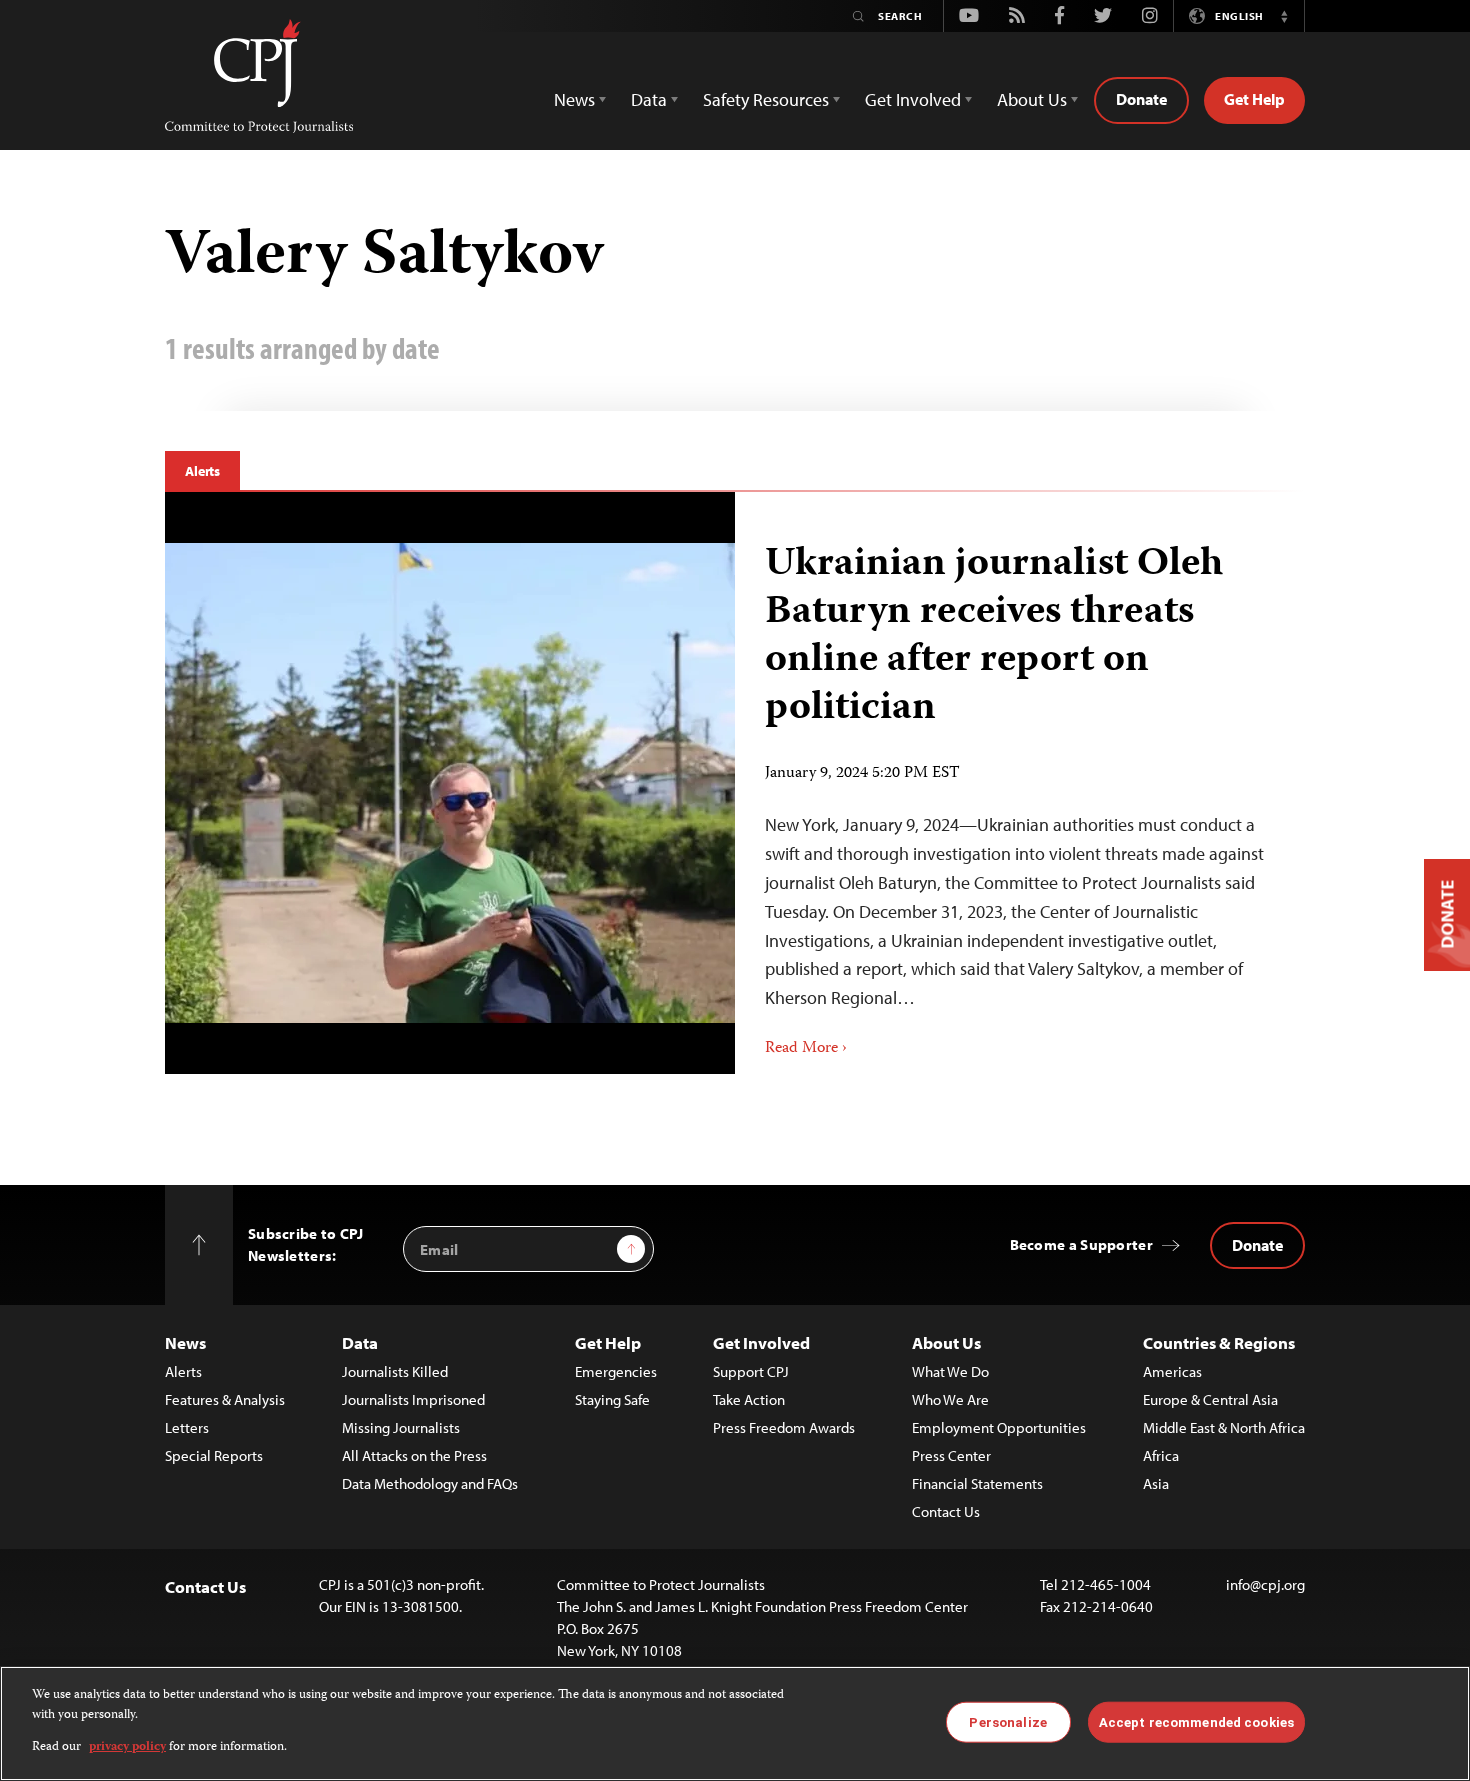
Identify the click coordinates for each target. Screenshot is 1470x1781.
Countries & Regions (1219, 1342)
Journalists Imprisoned (413, 1399)
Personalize (1007, 1721)
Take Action (749, 1399)
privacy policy (127, 1747)
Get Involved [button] (913, 99)
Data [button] (649, 99)
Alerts (202, 471)
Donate (1141, 99)
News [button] (574, 99)
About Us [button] (1032, 99)
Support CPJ (751, 1371)
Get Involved (761, 1342)
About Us (946, 1342)
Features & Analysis (225, 1399)
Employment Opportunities (999, 1427)
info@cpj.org (1265, 1584)
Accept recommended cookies (1196, 1721)
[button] (1284, 16)
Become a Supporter (1081, 1244)
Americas (1172, 1371)
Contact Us (946, 1511)
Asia (1156, 1483)
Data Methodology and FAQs (430, 1483)
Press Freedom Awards (784, 1427)
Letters (187, 1427)
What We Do (950, 1371)
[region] (735, 1723)
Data (360, 1342)
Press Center (951, 1455)
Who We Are (950, 1399)
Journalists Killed (395, 1371)
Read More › (806, 1049)
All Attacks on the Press (414, 1455)
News (185, 1342)
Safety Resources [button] (766, 99)
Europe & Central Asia (1210, 1399)
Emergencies (616, 1371)
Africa (1161, 1455)
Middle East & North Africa (1224, 1427)
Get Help (1254, 99)
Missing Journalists (401, 1427)
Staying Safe (612, 1399)
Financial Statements (977, 1483)
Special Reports (214, 1455)
